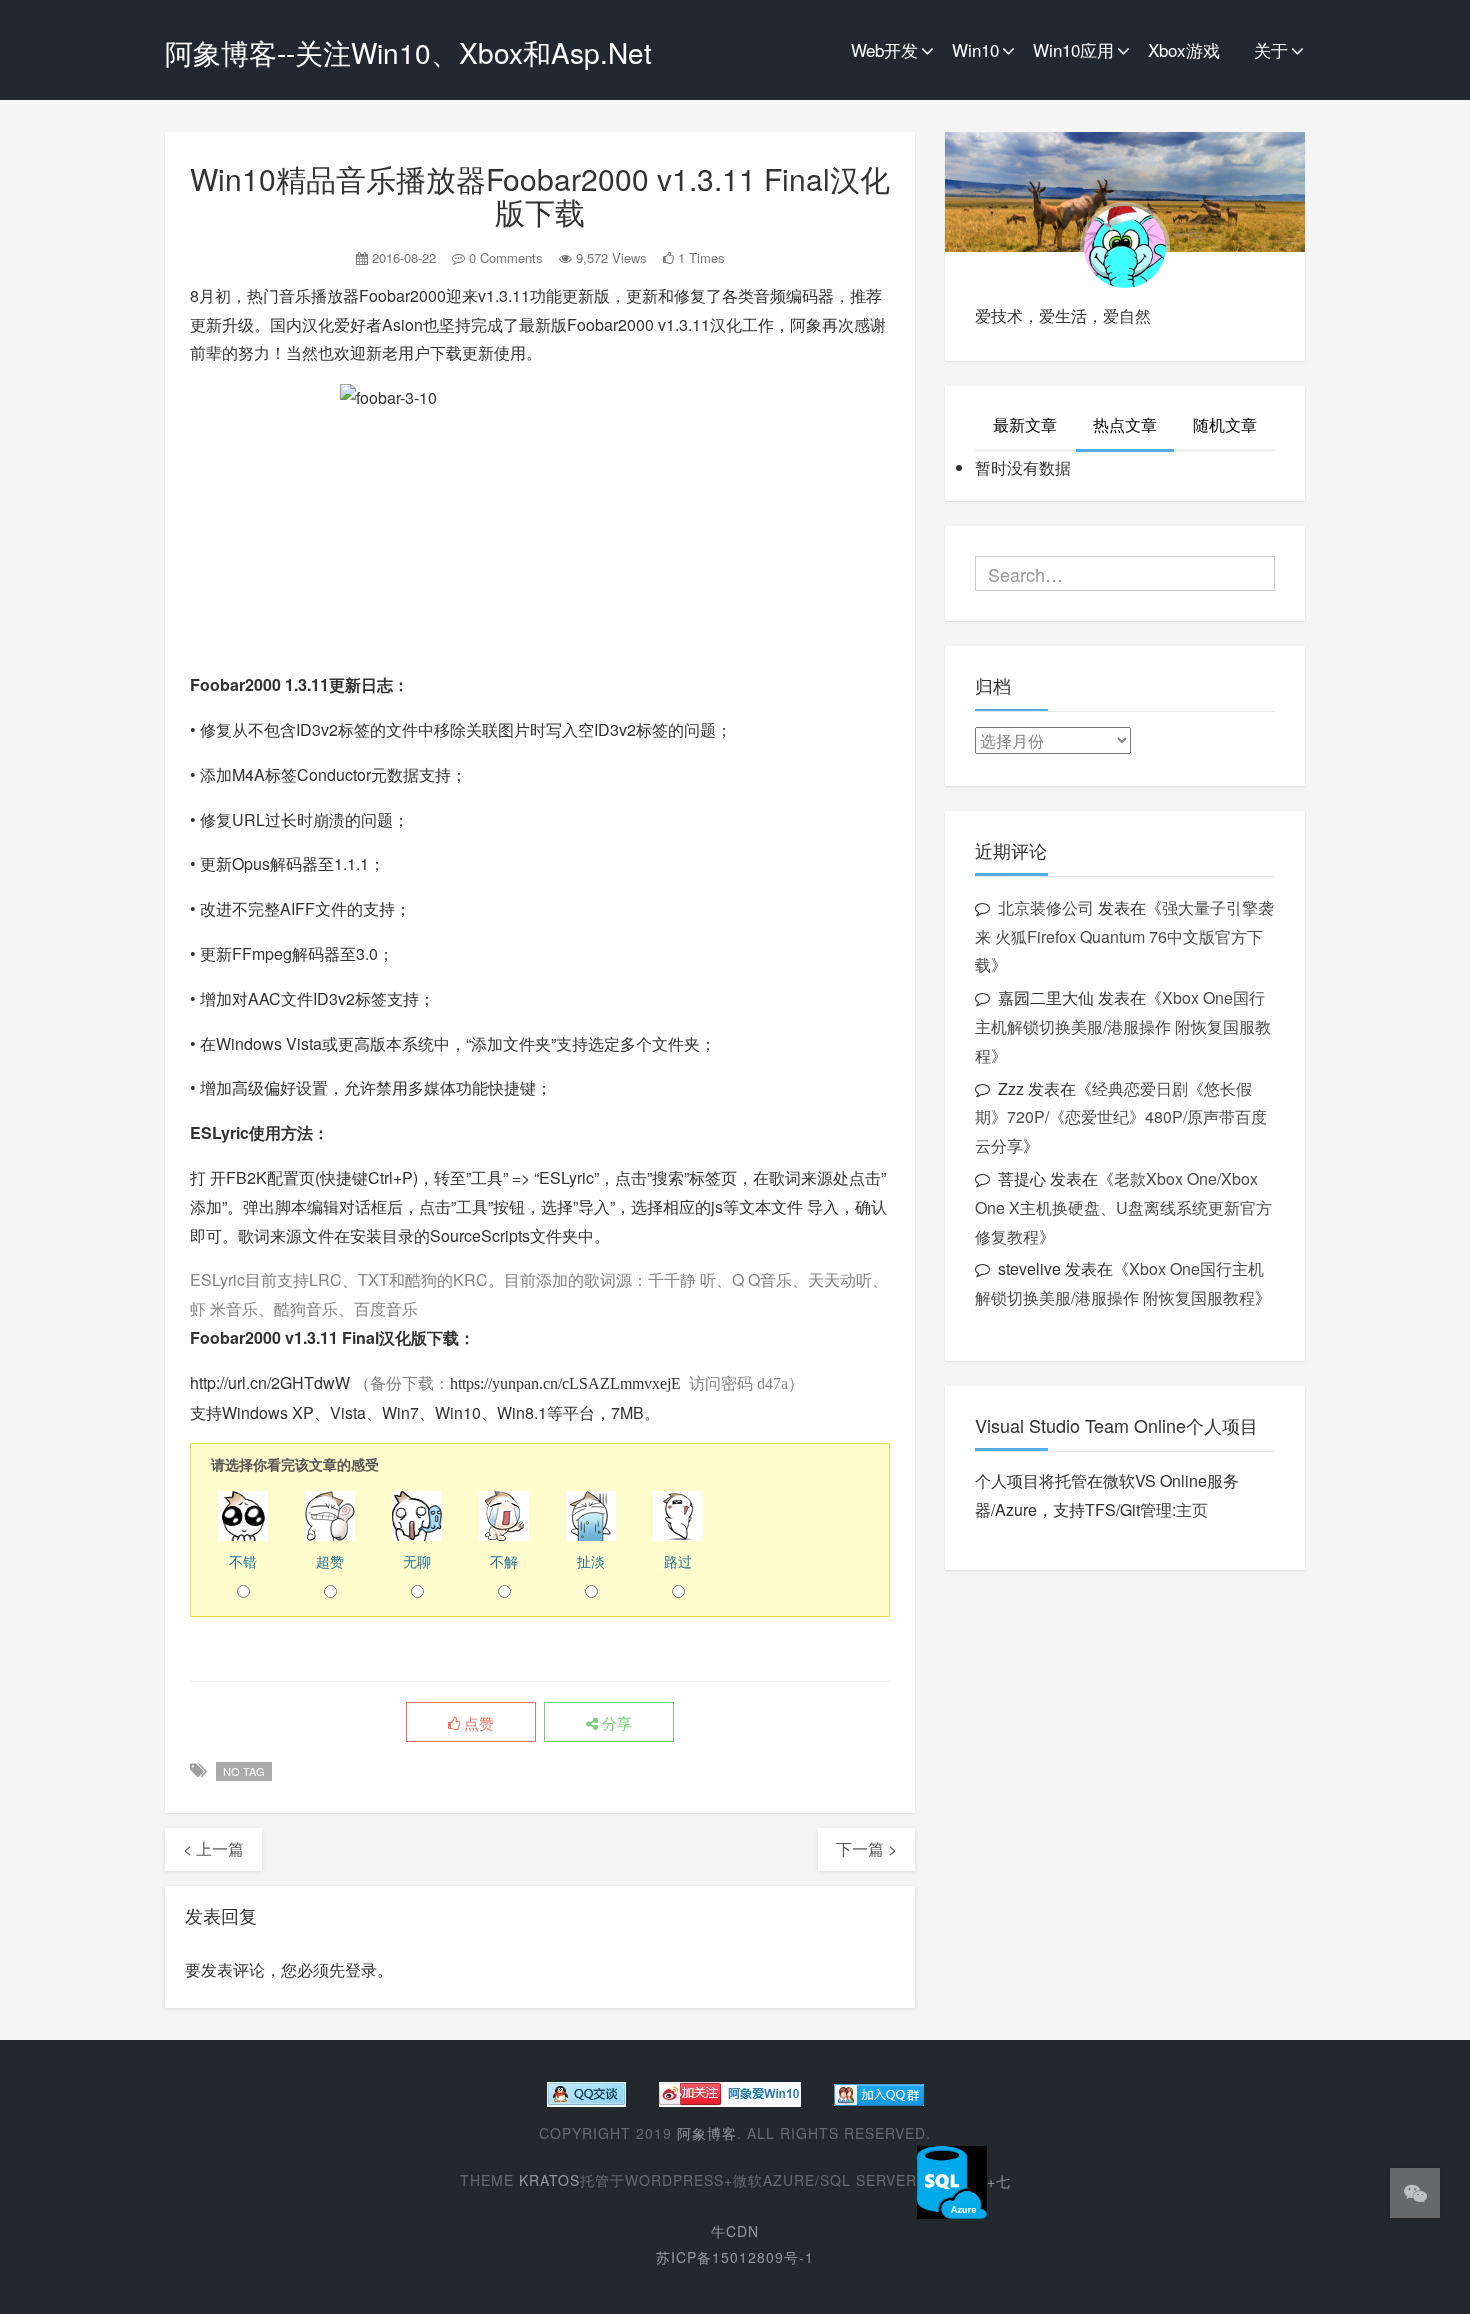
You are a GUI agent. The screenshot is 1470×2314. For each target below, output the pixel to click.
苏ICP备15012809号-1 (735, 2257)
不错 (243, 1561)
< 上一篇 (213, 1848)
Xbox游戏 (1184, 49)
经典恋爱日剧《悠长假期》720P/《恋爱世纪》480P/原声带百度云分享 (1121, 1117)
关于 (1271, 49)
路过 (678, 1561)
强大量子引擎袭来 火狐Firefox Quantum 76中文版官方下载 (1124, 936)
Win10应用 (1073, 49)
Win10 (975, 49)
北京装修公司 (1046, 907)
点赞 (477, 1722)
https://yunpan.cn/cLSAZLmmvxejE (565, 1383)
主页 (1192, 1509)
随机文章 (1225, 424)
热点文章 (1125, 424)
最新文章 (1025, 424)
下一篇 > (866, 1848)
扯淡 (591, 1561)
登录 (361, 1969)
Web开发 (884, 49)
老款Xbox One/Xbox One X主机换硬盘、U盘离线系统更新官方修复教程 (1123, 1207)
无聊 (417, 1561)
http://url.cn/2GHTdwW (270, 1382)
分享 (615, 1722)
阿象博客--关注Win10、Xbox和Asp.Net (408, 52)
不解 (504, 1561)
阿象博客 (707, 2133)
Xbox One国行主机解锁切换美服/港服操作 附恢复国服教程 (1123, 1026)
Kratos (549, 2181)
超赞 (330, 1561)
